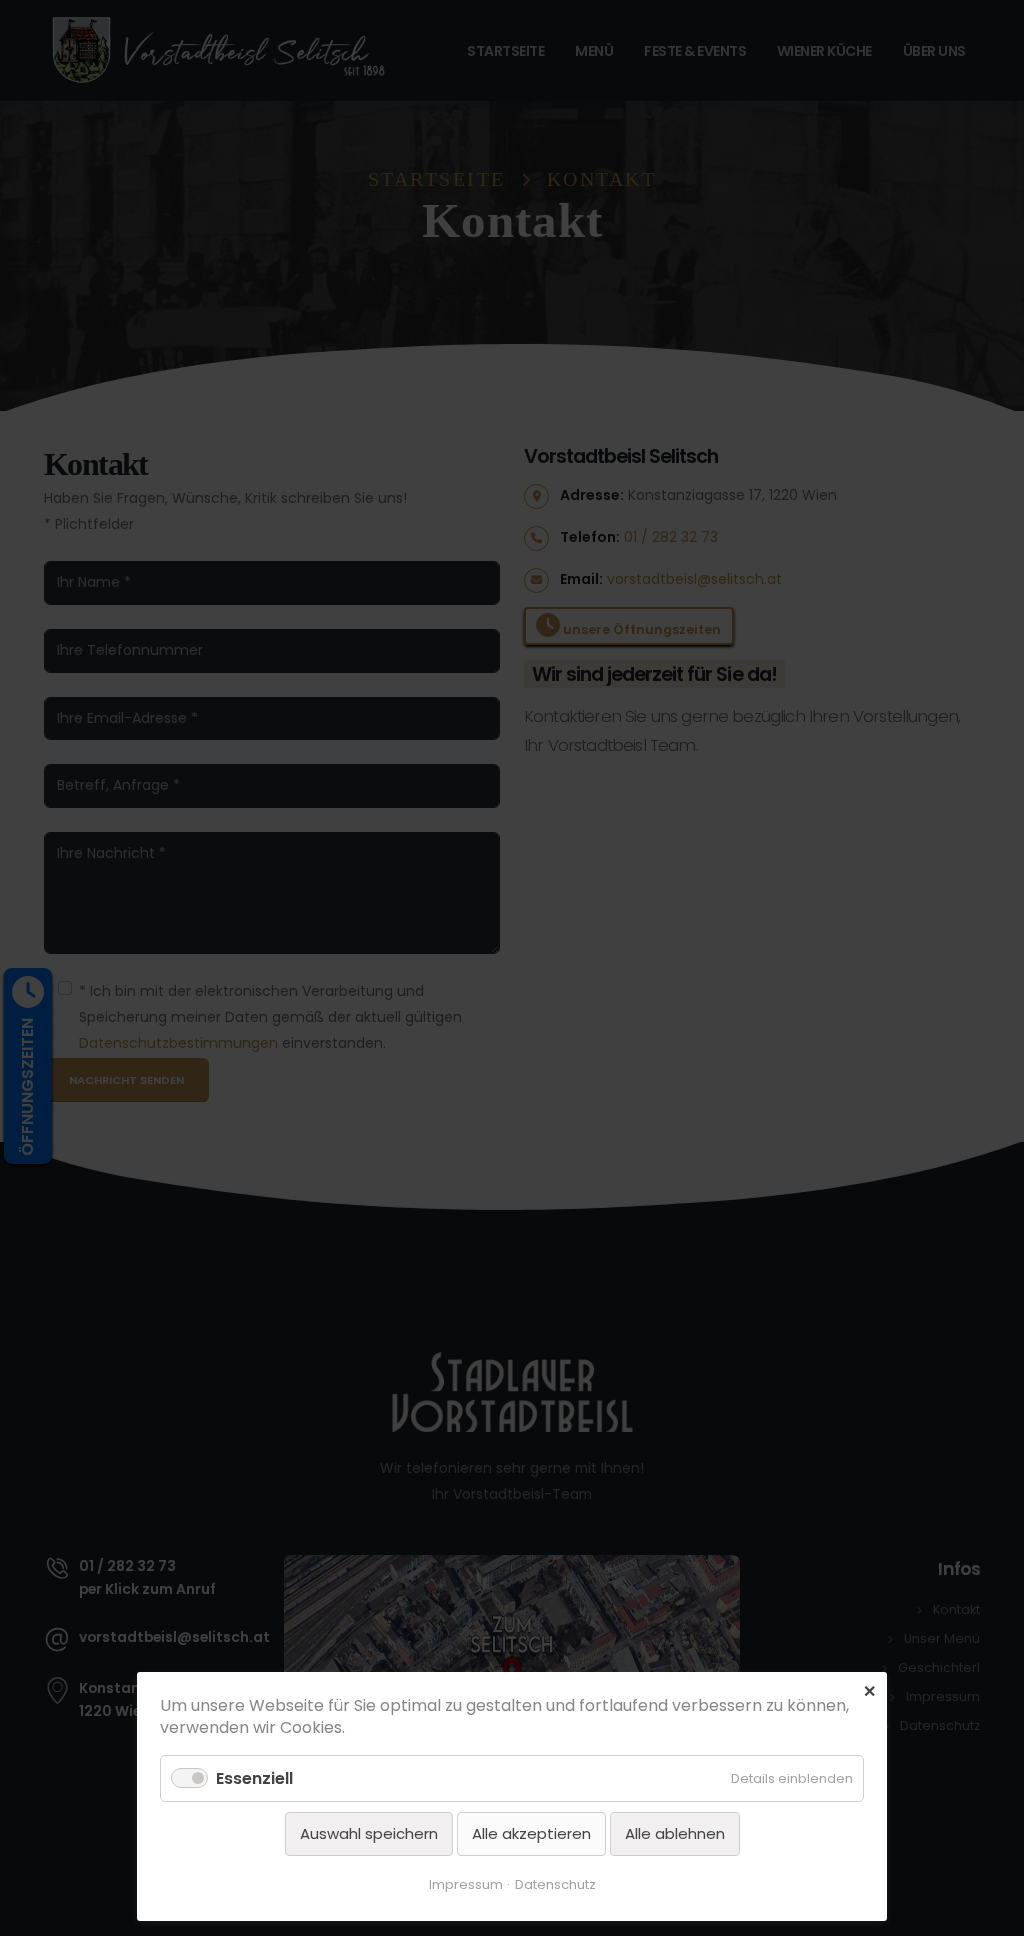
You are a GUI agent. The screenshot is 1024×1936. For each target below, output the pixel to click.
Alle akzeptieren (531, 1833)
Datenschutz (555, 1884)
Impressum (466, 1884)
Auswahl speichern (369, 1833)
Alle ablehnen (675, 1833)
